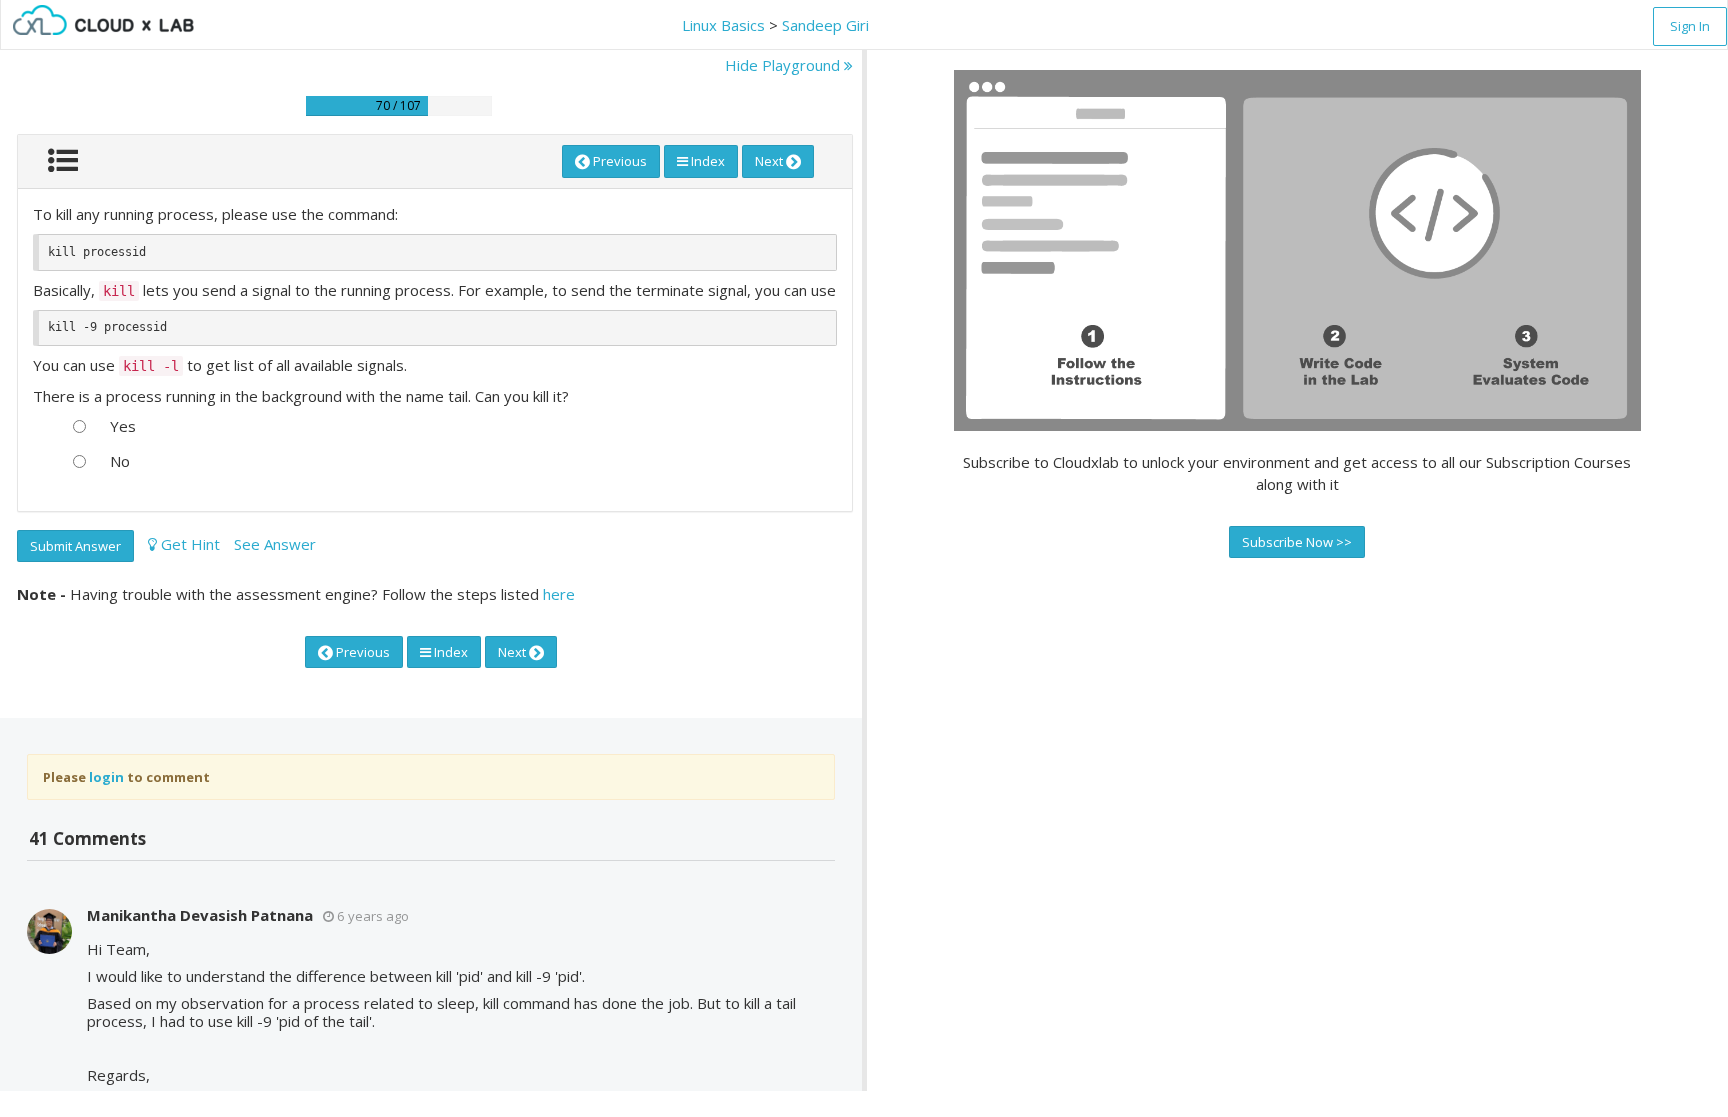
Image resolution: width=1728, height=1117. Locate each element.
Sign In (1690, 26)
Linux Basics (723, 25)
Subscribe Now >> (1297, 542)
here (559, 594)
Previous (618, 161)
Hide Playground (784, 65)
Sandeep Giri (825, 25)
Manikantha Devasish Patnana (200, 915)
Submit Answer (75, 546)
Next (770, 161)
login (106, 777)
